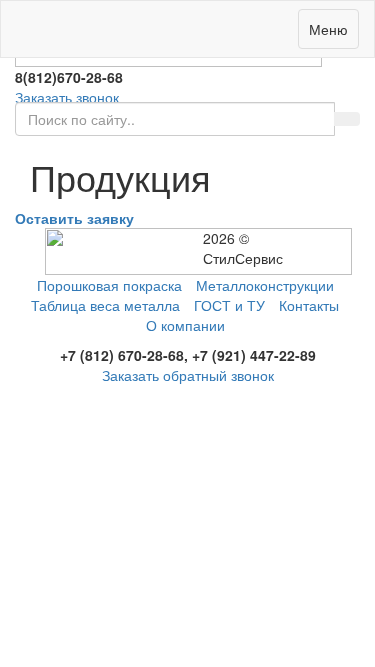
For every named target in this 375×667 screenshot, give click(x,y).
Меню (328, 29)
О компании (185, 325)
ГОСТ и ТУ (229, 305)
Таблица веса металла (105, 305)
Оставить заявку (74, 218)
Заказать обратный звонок (188, 375)
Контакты (309, 305)
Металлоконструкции (265, 285)
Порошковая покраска (109, 285)
